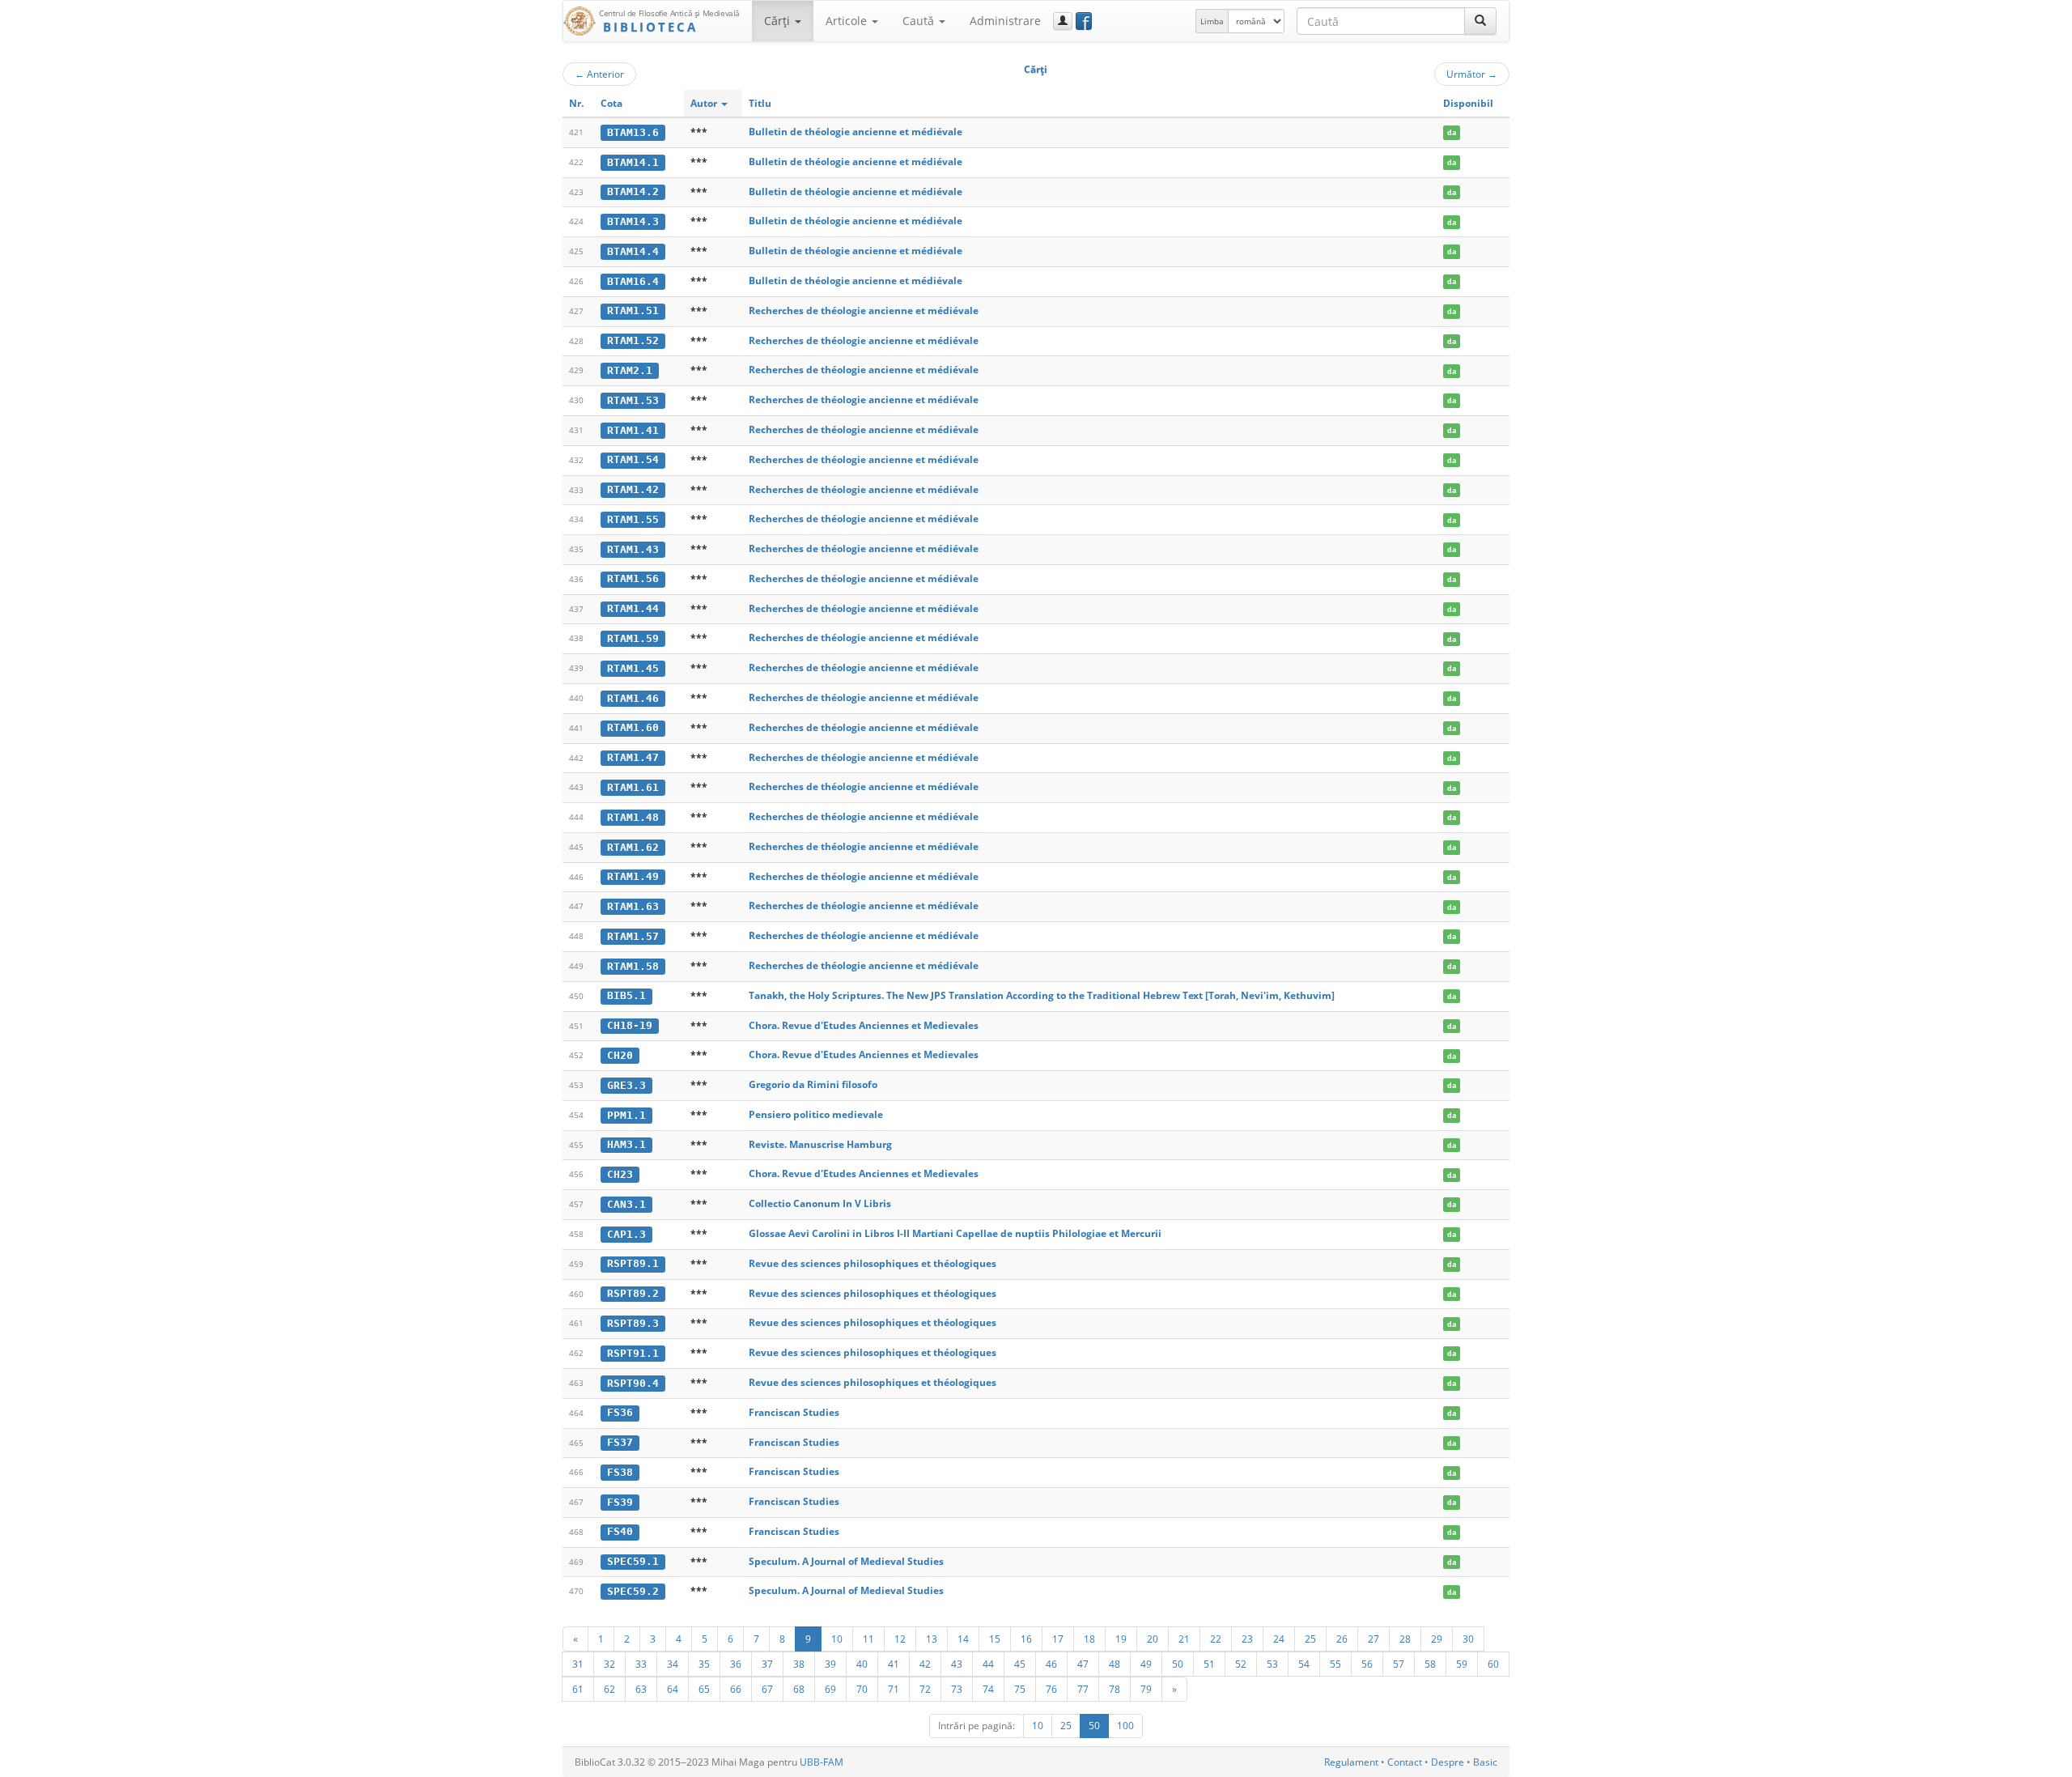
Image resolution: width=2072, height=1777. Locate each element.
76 (1051, 1689)
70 (862, 1689)
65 (704, 1689)
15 (995, 1639)
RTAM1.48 (633, 817)
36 (736, 1664)
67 (767, 1689)
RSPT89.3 (633, 1323)
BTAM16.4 (633, 281)
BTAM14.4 (633, 251)
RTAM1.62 (633, 847)
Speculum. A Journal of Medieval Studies (846, 1561)
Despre (1448, 1762)
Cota (611, 103)
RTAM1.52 (633, 340)
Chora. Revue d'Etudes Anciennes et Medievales (864, 1025)
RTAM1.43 (633, 549)
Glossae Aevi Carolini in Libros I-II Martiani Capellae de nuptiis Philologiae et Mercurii (955, 1233)
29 (1437, 1639)
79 (1146, 1689)
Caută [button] (920, 21)
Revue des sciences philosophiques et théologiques (873, 1263)
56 (1367, 1664)
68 (799, 1689)
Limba (1212, 21)
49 (1146, 1664)
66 (736, 1689)
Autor (705, 103)
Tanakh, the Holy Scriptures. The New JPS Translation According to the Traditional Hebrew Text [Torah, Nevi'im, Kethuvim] (1042, 995)
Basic (1485, 1762)
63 (641, 1689)
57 (1399, 1664)
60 (1493, 1664)
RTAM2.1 (630, 370)
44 (988, 1664)
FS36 (620, 1412)
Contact (1405, 1762)
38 (799, 1664)
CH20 (620, 1055)
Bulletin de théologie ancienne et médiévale (856, 132)
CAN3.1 (626, 1204)
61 (578, 1689)
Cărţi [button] (779, 21)
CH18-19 (630, 1025)
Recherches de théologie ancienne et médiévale (864, 310)
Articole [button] (848, 21)
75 (1020, 1689)
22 (1216, 1639)
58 (1430, 1664)
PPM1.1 (626, 1115)
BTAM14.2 (633, 191)
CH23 (620, 1174)
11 (868, 1639)
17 (1058, 1639)
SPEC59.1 (633, 1561)
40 (862, 1664)
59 (1462, 1664)
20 (1153, 1639)
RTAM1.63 (633, 906)
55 (1335, 1664)
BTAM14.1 (633, 162)
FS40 (620, 1531)
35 (704, 1664)
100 (1125, 1726)
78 (1115, 1689)
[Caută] (1480, 21)
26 (1342, 1639)
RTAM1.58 (633, 966)
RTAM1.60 (633, 727)
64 (673, 1689)
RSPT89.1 (633, 1263)
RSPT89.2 (633, 1293)
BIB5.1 (626, 995)
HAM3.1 (626, 1144)
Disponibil (1468, 103)
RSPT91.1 (633, 1353)
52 (1241, 1664)
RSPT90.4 (633, 1383)
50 (1178, 1664)
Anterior (599, 74)
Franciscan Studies (794, 1412)
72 (925, 1689)
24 (1279, 1639)
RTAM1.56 (633, 578)
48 (1115, 1664)
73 (957, 1689)
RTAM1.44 (633, 608)
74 (988, 1689)
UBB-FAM (822, 1762)
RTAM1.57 (633, 936)
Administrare (1005, 21)
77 (1083, 1689)
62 (609, 1689)
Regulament (1351, 1762)
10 (837, 1639)
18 (1089, 1639)
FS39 (620, 1502)
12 (900, 1639)
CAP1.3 (626, 1234)
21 (1184, 1639)
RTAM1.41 (633, 430)
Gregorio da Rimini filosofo (813, 1084)
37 (767, 1664)
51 (1209, 1664)
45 (1020, 1664)
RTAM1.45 (633, 668)
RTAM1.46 (633, 698)
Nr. (576, 103)
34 (673, 1664)
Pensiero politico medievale (816, 1114)
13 (932, 1639)
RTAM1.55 (633, 519)
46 (1051, 1664)
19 (1121, 1639)
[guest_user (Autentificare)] (1063, 21)
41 (894, 1664)
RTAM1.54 (633, 459)
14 (963, 1639)
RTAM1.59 (633, 638)
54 (1304, 1664)
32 (609, 1664)
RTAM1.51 (633, 310)
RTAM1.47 (633, 757)
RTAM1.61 (633, 787)
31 (578, 1664)
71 (894, 1689)
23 (1247, 1639)
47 (1083, 1664)
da (1452, 132)
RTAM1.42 (633, 489)
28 (1405, 1639)
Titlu (760, 103)
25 (1310, 1639)
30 (1468, 1639)
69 (830, 1689)
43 (957, 1664)
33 (641, 1664)
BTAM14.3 (633, 221)
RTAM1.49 (633, 876)
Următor (1472, 74)
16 (1026, 1639)
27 (1374, 1639)
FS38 (620, 1472)
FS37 (620, 1442)
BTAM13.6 (633, 132)
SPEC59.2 (633, 1591)
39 (830, 1664)
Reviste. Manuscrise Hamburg (820, 1144)
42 (925, 1664)
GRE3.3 (626, 1085)
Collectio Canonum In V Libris (820, 1203)
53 (1272, 1664)
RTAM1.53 (633, 400)
